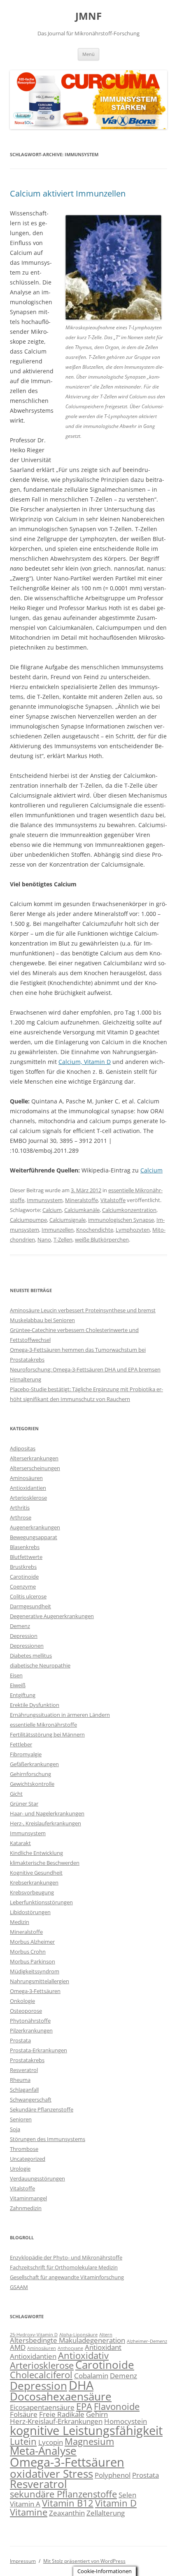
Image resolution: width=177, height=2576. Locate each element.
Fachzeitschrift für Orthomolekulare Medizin (64, 2267)
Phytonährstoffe (30, 2021)
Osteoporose (26, 2011)
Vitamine (29, 2512)
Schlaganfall (24, 2090)
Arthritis (20, 1508)
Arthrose (21, 1517)
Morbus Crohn (28, 1952)
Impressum (23, 2561)
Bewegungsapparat (34, 1537)
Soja (15, 2129)
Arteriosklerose (28, 1498)
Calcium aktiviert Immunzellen (68, 193)
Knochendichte (95, 1230)
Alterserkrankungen (34, 1458)
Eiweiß (18, 1685)
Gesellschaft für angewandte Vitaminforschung (67, 2277)
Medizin (20, 1922)
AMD (18, 2347)
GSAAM (19, 2287)
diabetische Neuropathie (40, 1665)
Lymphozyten (133, 1230)
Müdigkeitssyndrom (35, 1971)
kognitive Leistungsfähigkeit (86, 2430)
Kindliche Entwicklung (36, 1853)
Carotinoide (24, 1577)
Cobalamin (91, 2376)
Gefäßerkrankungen (34, 1764)
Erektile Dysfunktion (35, 1705)
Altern (106, 2335)
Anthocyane (70, 2348)
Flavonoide (117, 2406)
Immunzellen (58, 1230)
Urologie (20, 2169)
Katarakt (20, 1843)
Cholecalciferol (41, 2375)
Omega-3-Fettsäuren (35, 1991)
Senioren (21, 2119)
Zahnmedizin (26, 2208)
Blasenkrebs (25, 1547)
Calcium (151, 1170)
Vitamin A (25, 2504)
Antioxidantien (28, 1488)
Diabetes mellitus (31, 1656)
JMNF (88, 16)
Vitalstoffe (113, 1200)
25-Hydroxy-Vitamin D (34, 2335)
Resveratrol (24, 2070)
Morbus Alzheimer (32, 1942)
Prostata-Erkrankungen (38, 2050)
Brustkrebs (23, 1567)
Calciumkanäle (82, 1210)
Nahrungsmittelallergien (40, 1981)
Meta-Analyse (43, 2451)
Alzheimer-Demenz (147, 2341)
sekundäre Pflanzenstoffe (63, 2494)
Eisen (16, 1675)
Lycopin (51, 2442)
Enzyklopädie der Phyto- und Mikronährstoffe (66, 2257)
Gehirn (97, 2414)
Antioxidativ (83, 2355)
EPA (84, 2406)
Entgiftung (23, 1695)
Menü (88, 54)
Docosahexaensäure (61, 2396)
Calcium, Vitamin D (85, 1062)
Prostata (20, 2040)
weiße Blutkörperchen (102, 1239)
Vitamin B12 (68, 2503)
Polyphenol (113, 2475)
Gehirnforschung (30, 1774)
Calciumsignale (68, 1220)
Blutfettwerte (26, 1557)
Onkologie (22, 2001)
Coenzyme (23, 1586)
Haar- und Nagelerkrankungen (47, 1813)
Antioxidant (103, 2347)
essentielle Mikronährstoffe (43, 1725)
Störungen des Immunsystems (48, 2139)
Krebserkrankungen (34, 1882)
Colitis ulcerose (28, 1596)
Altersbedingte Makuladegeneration (68, 2340)
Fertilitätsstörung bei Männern (47, 1734)
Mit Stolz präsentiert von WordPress (84, 2561)
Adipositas (23, 1448)
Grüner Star (24, 1804)
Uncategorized (28, 2159)
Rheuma (20, 2080)
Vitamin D (116, 2503)
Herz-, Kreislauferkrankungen (45, 1823)
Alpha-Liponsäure (78, 2335)
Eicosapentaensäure (42, 2407)
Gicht (16, 1794)
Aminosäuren (26, 1478)
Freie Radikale (62, 2414)
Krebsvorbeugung (32, 1892)
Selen (127, 2495)
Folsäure (24, 2414)
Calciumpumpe (28, 1220)
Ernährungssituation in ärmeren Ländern (60, 1715)
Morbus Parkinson (33, 1961)
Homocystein (126, 2421)
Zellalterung (106, 2513)
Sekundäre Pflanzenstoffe (42, 2109)
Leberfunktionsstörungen (41, 1902)
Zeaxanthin (67, 2513)
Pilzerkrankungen (31, 2030)
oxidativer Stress (51, 2474)
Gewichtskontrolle (32, 1784)
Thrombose (24, 2149)
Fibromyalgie (26, 1754)
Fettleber (21, 1744)
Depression (24, 1636)
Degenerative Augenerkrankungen (52, 1616)
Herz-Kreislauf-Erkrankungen (56, 2421)
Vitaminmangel (28, 2198)
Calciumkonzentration (129, 1210)
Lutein (23, 2441)
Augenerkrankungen (35, 1527)
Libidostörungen (30, 1912)
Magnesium (89, 2441)
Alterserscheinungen (35, 1468)
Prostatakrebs (27, 2060)
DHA (81, 2385)
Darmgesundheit (30, 1606)
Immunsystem (45, 1200)
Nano (44, 1239)
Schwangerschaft (31, 2100)
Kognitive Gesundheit (36, 1873)
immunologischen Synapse (121, 1220)
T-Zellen (63, 1239)
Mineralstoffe (82, 1200)
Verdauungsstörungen (37, 2178)
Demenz (20, 1626)
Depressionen (27, 1646)
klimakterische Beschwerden (45, 1863)
